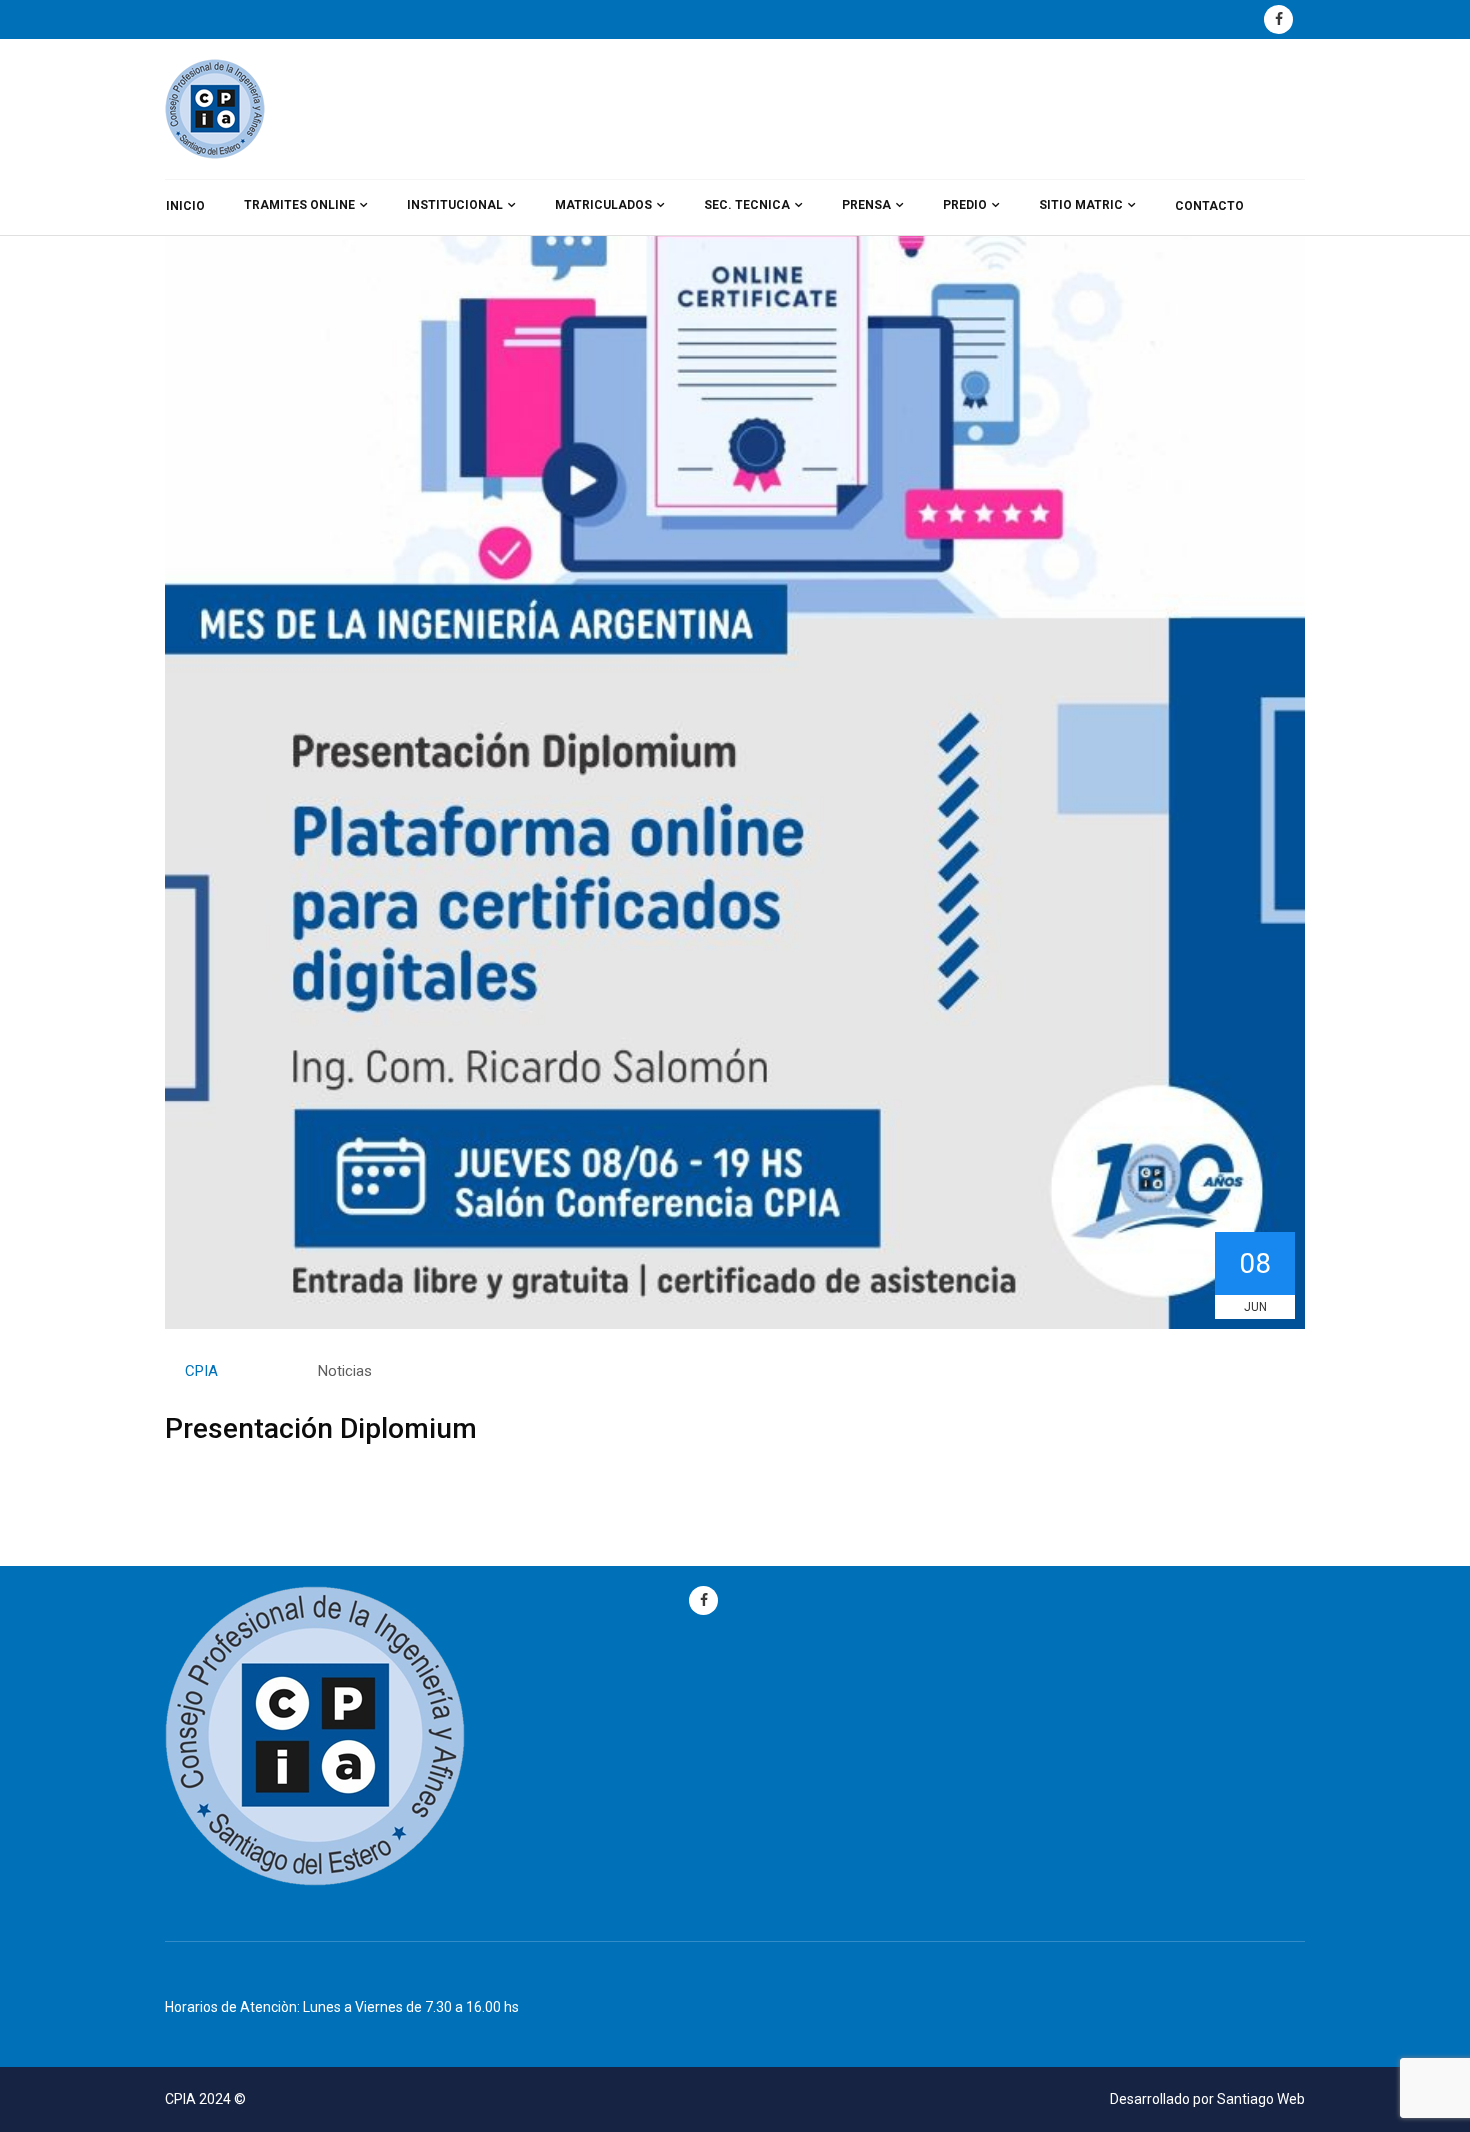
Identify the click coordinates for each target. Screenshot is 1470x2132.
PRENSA (866, 205)
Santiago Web (1261, 2099)
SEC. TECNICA (747, 205)
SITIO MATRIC (1081, 205)
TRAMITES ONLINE (299, 205)
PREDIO (965, 205)
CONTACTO (1209, 206)
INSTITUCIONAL (455, 205)
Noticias (345, 1371)
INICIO (185, 206)
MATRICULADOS (603, 205)
